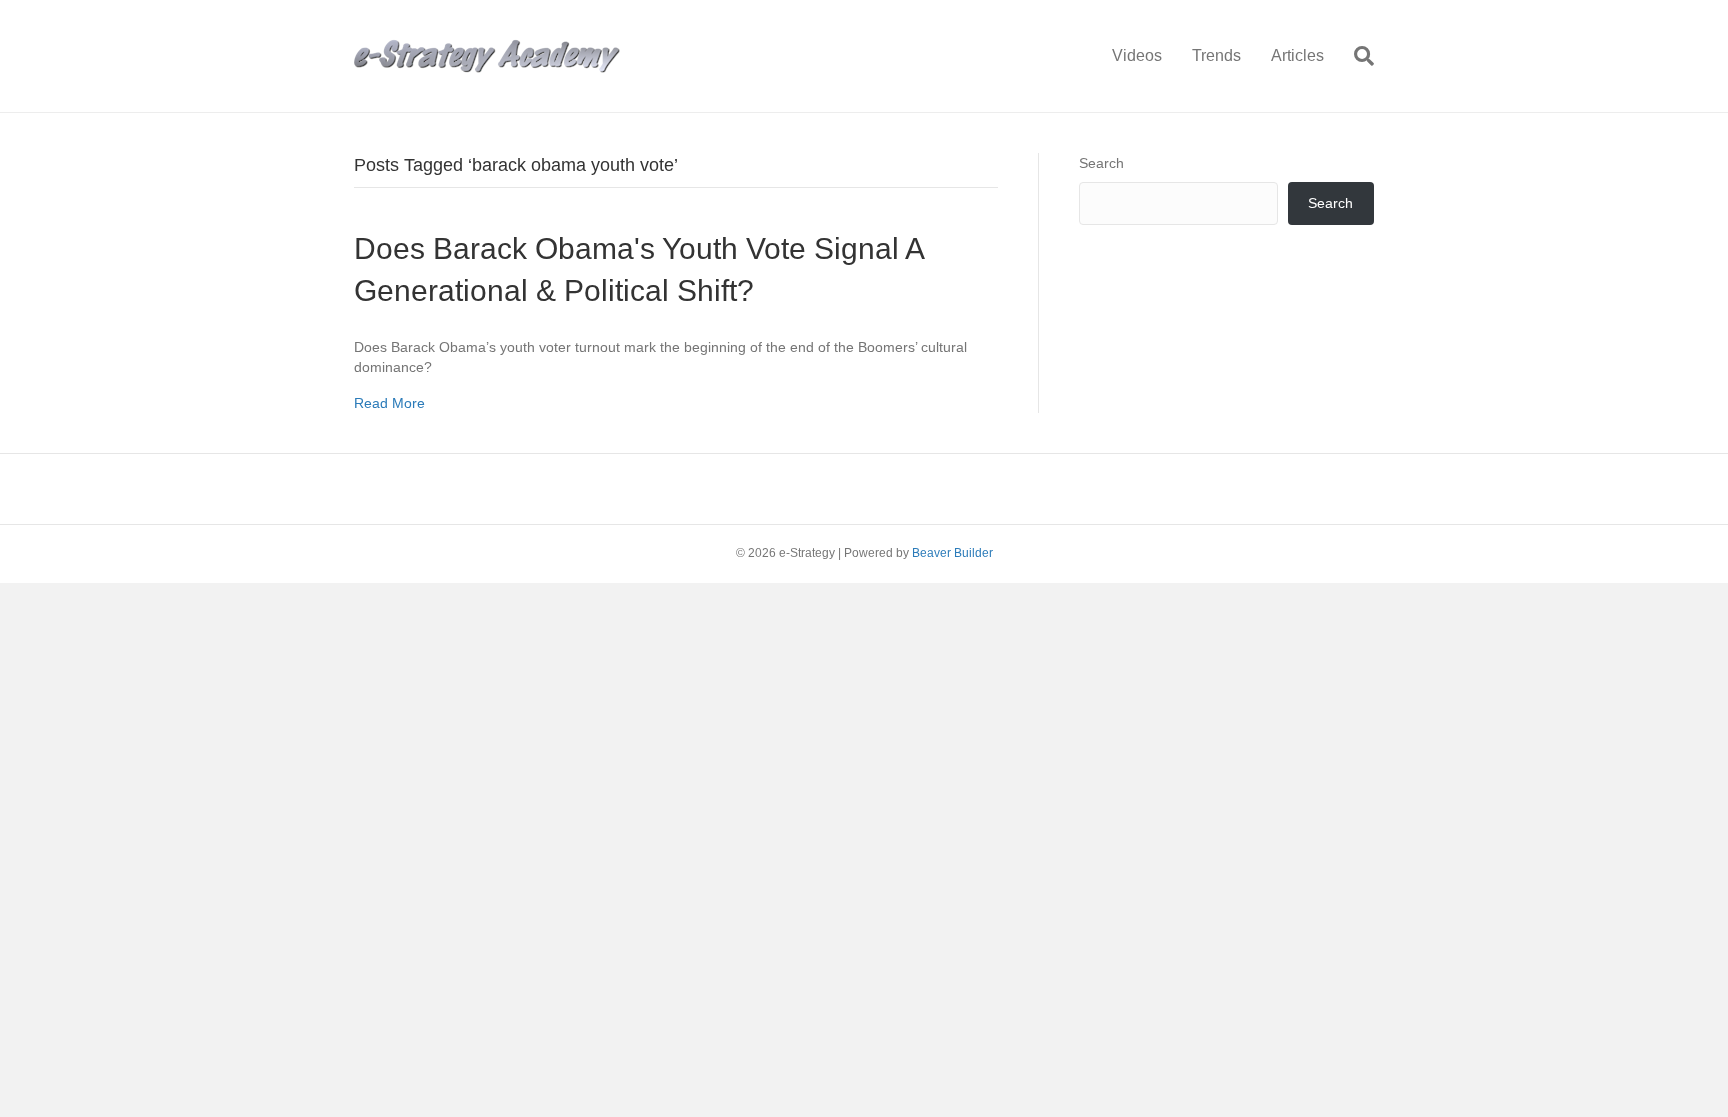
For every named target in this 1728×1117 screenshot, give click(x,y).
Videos (1137, 55)
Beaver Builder (952, 553)
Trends (1216, 55)
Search (1101, 163)
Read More (389, 403)
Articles (1297, 55)
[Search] (1356, 56)
